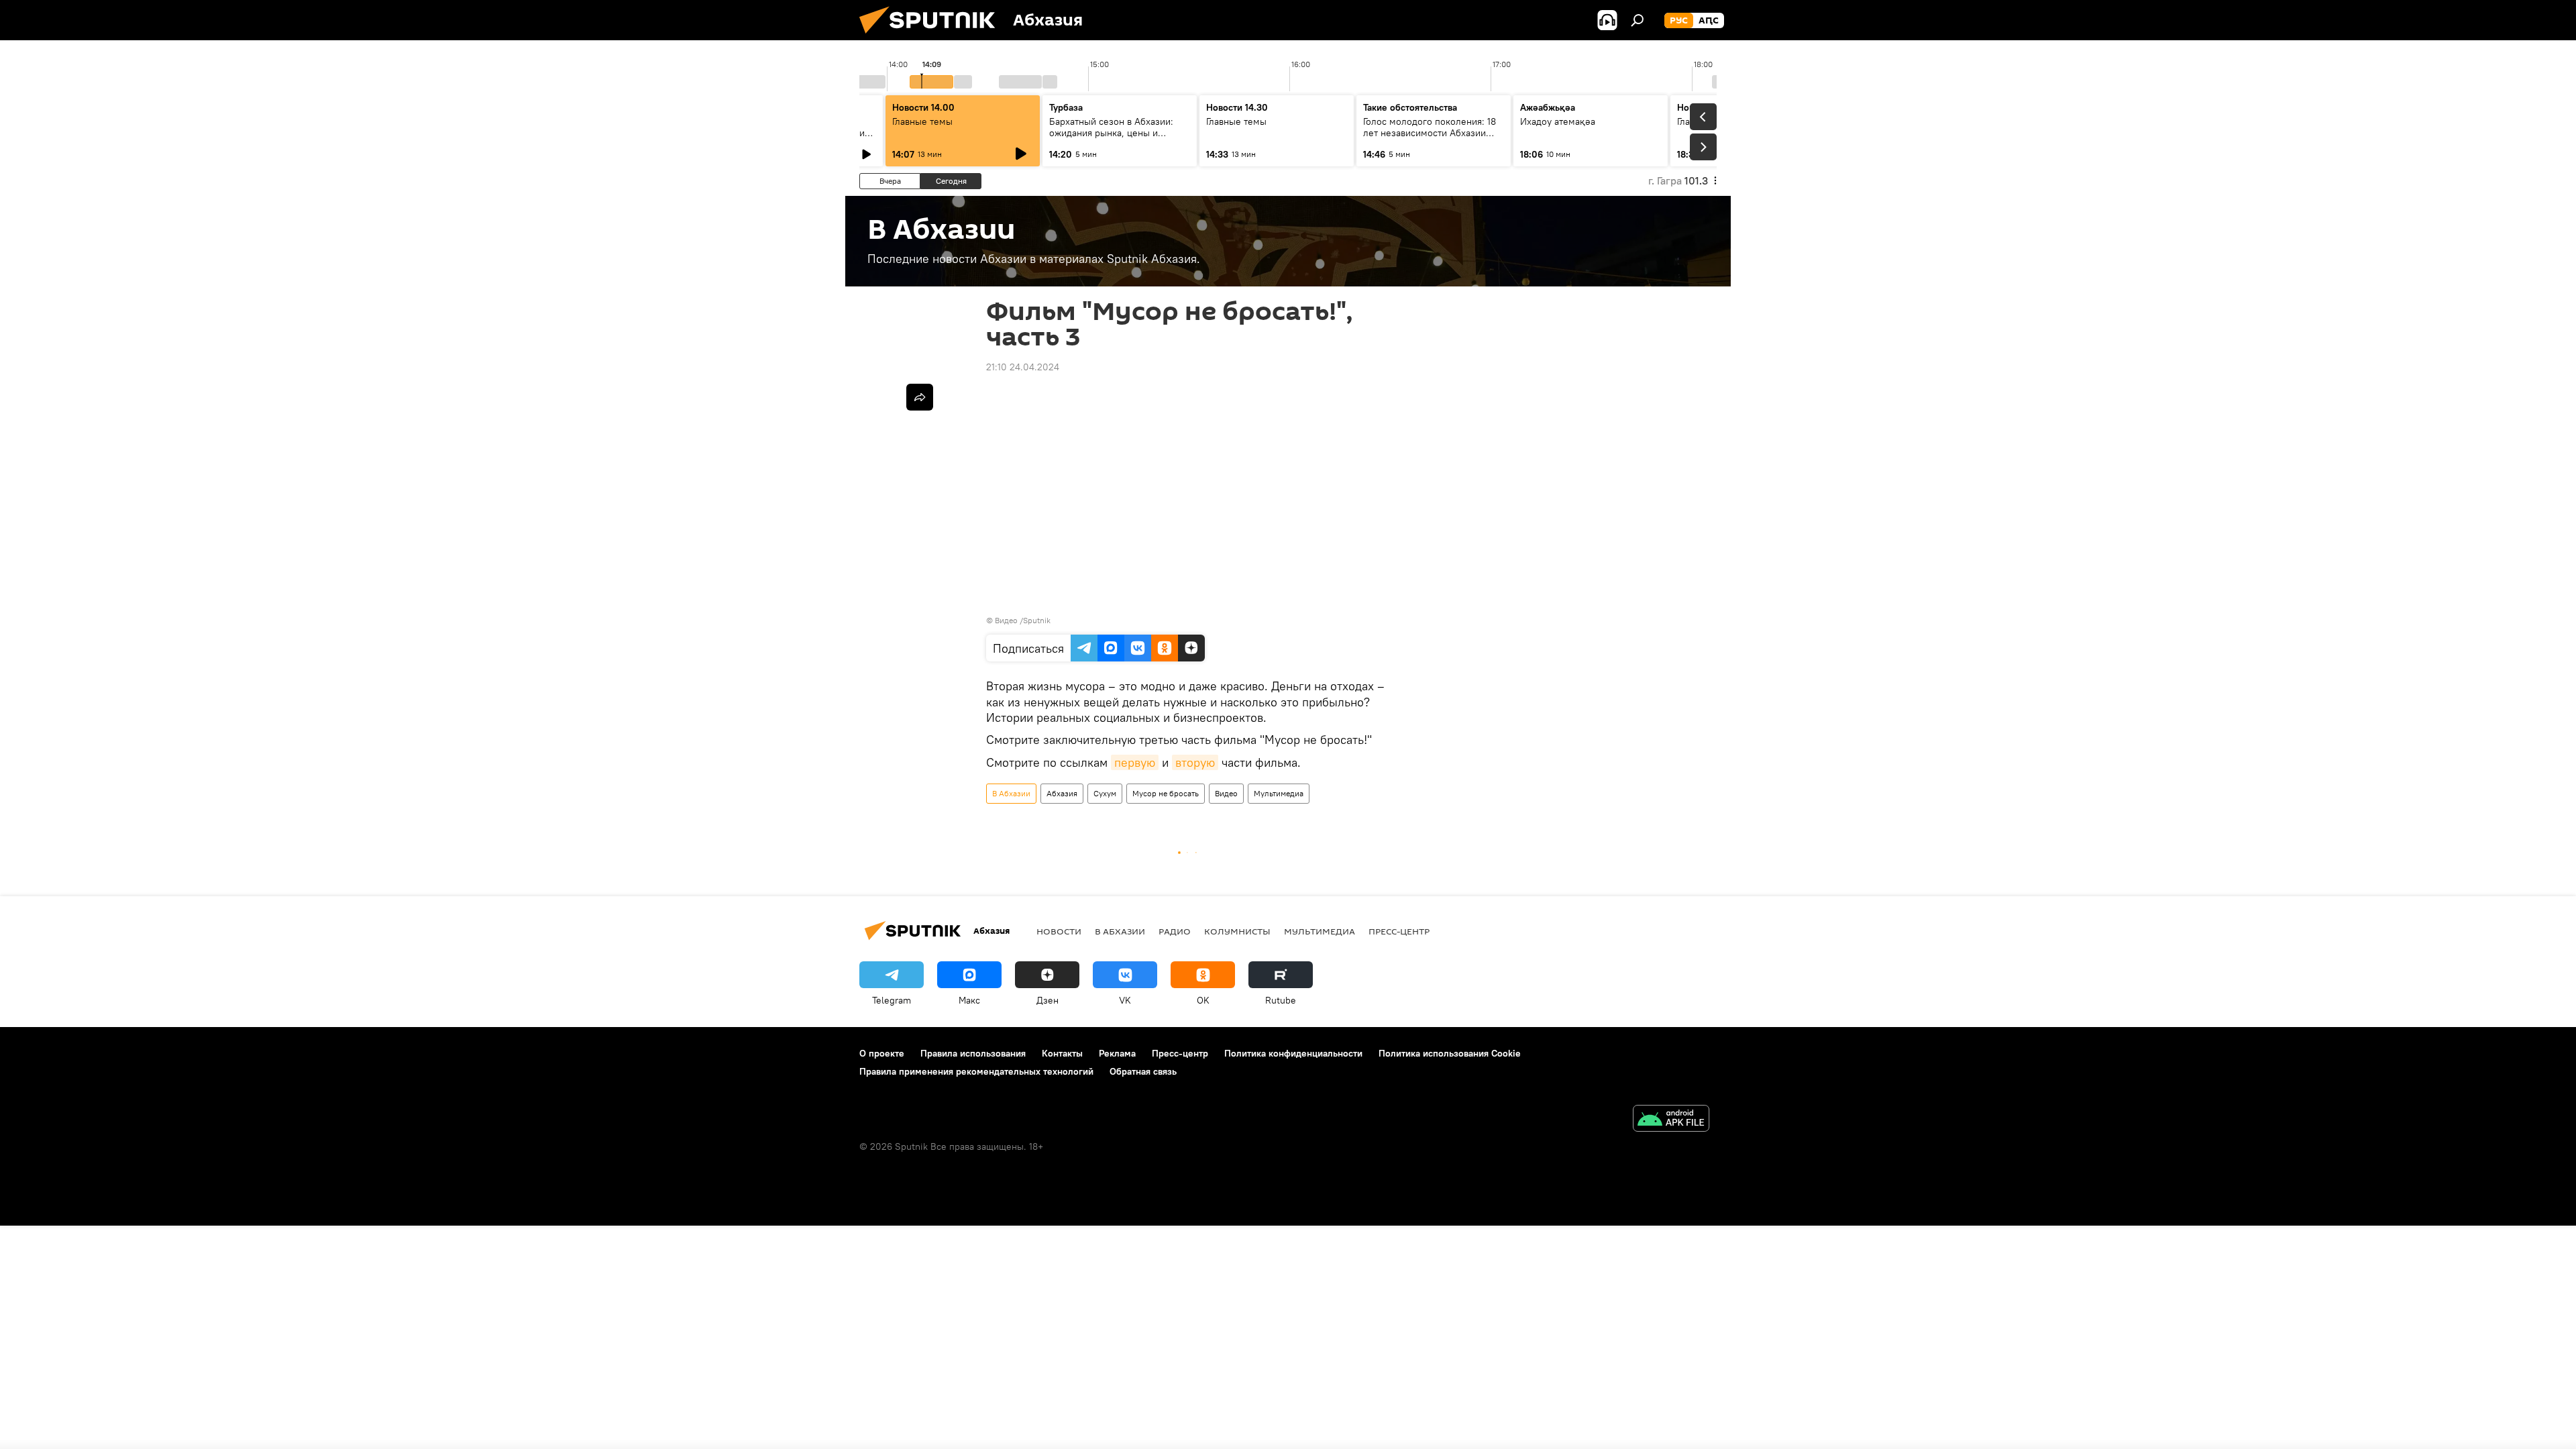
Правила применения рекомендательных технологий (976, 1071)
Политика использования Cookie (1450, 1053)
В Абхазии (1011, 793)
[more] (920, 397)
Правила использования (973, 1053)
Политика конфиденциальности (1293, 1053)
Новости (1059, 931)
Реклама (1117, 1053)
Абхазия (1062, 793)
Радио (1175, 931)
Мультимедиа (1279, 793)
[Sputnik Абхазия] (932, 37)
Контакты (1062, 1053)
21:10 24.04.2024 (1023, 367)
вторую (1195, 762)
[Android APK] (1671, 1120)
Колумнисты (1237, 931)
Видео (1226, 793)
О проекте (882, 1053)
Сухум (1105, 793)
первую (1135, 762)
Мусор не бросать (1166, 793)
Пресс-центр (1399, 931)
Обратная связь (1143, 1071)
